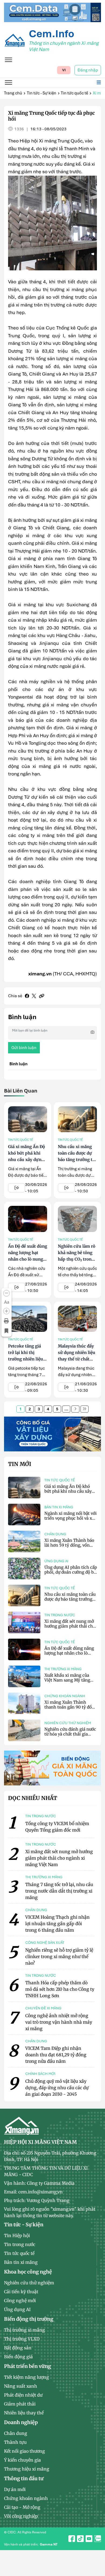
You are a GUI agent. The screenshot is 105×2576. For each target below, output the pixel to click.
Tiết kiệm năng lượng (27, 2377)
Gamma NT (49, 2544)
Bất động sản (18, 2348)
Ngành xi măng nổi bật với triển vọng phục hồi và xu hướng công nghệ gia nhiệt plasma (71, 1521)
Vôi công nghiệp (21, 2516)
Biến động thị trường (29, 2319)
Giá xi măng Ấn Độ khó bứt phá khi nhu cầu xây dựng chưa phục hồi (68, 1491)
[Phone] (96, 2560)
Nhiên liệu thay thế (24, 2413)
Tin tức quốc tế (74, 93)
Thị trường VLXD (22, 2339)
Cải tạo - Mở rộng (22, 2507)
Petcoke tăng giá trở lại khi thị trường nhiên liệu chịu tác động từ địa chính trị (26, 1359)
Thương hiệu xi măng (27, 2469)
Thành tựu (15, 2442)
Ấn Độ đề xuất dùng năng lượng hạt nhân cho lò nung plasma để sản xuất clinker (28, 1259)
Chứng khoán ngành (65, 1696)
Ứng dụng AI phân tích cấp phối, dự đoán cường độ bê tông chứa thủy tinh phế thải (71, 1575)
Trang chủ (13, 93)
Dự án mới (15, 2489)
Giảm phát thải (20, 2404)
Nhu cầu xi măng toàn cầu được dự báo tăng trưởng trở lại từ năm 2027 (70, 1599)
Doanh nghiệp (21, 2422)
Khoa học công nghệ (28, 2272)
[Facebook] (27, 996)
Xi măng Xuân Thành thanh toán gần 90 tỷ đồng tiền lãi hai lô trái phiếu (71, 1707)
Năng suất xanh (21, 2386)
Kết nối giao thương (24, 2451)
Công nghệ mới (20, 2301)
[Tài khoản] (96, 2536)
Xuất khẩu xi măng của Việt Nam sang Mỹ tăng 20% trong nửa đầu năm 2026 (68, 1682)
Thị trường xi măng (63, 1669)
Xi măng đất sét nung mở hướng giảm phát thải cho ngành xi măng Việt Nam (70, 1626)
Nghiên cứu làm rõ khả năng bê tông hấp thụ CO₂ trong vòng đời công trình (77, 1259)
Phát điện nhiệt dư (23, 2395)
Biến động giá (18, 2357)
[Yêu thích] (6, 1331)
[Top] (52, 12)
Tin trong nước (60, 1615)
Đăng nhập (88, 70)
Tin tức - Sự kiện (42, 93)
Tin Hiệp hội (17, 2235)
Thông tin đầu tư (24, 2478)
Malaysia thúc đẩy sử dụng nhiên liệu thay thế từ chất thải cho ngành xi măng (77, 1359)
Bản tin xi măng (59, 1507)
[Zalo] (96, 2548)
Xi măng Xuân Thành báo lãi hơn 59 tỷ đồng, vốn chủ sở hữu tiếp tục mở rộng (69, 1548)
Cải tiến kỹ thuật (21, 2292)
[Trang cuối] (85, 1409)
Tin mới (20, 1464)
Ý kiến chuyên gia (22, 2460)
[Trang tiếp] (75, 1409)
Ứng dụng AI (56, 1561)
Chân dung (55, 1534)
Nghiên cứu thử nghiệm (68, 1723)
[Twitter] (34, 996)
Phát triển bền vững (27, 2366)
